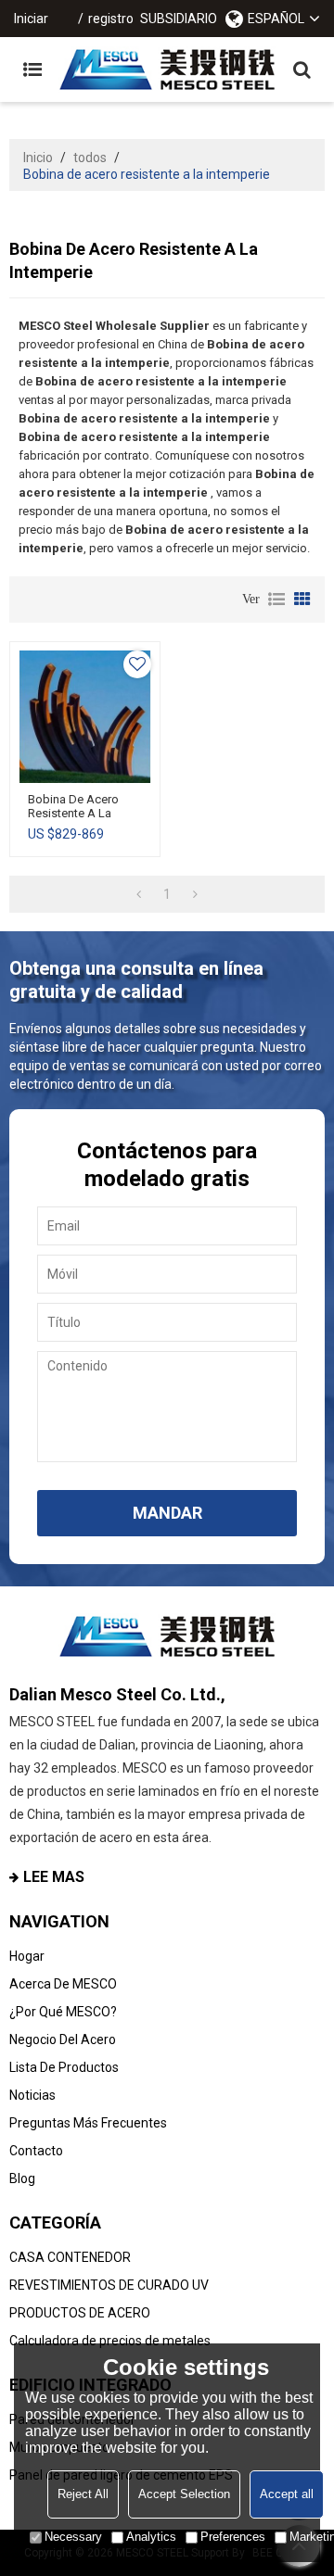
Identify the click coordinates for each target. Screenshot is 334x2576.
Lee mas (54, 1877)
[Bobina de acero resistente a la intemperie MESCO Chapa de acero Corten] (85, 717)
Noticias (32, 2095)
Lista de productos (64, 2067)
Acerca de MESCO (63, 1984)
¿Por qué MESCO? (63, 2012)
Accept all (287, 2494)
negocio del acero (63, 2039)
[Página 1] (139, 894)
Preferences (233, 2537)
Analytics (151, 2537)
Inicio (38, 158)
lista (276, 600)
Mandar (167, 1513)
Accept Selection (184, 2494)
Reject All (83, 2494)
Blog (22, 2178)
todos (90, 158)
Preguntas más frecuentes (88, 2123)
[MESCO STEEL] (167, 69)
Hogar (27, 1956)
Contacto (36, 2151)
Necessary (73, 2537)
